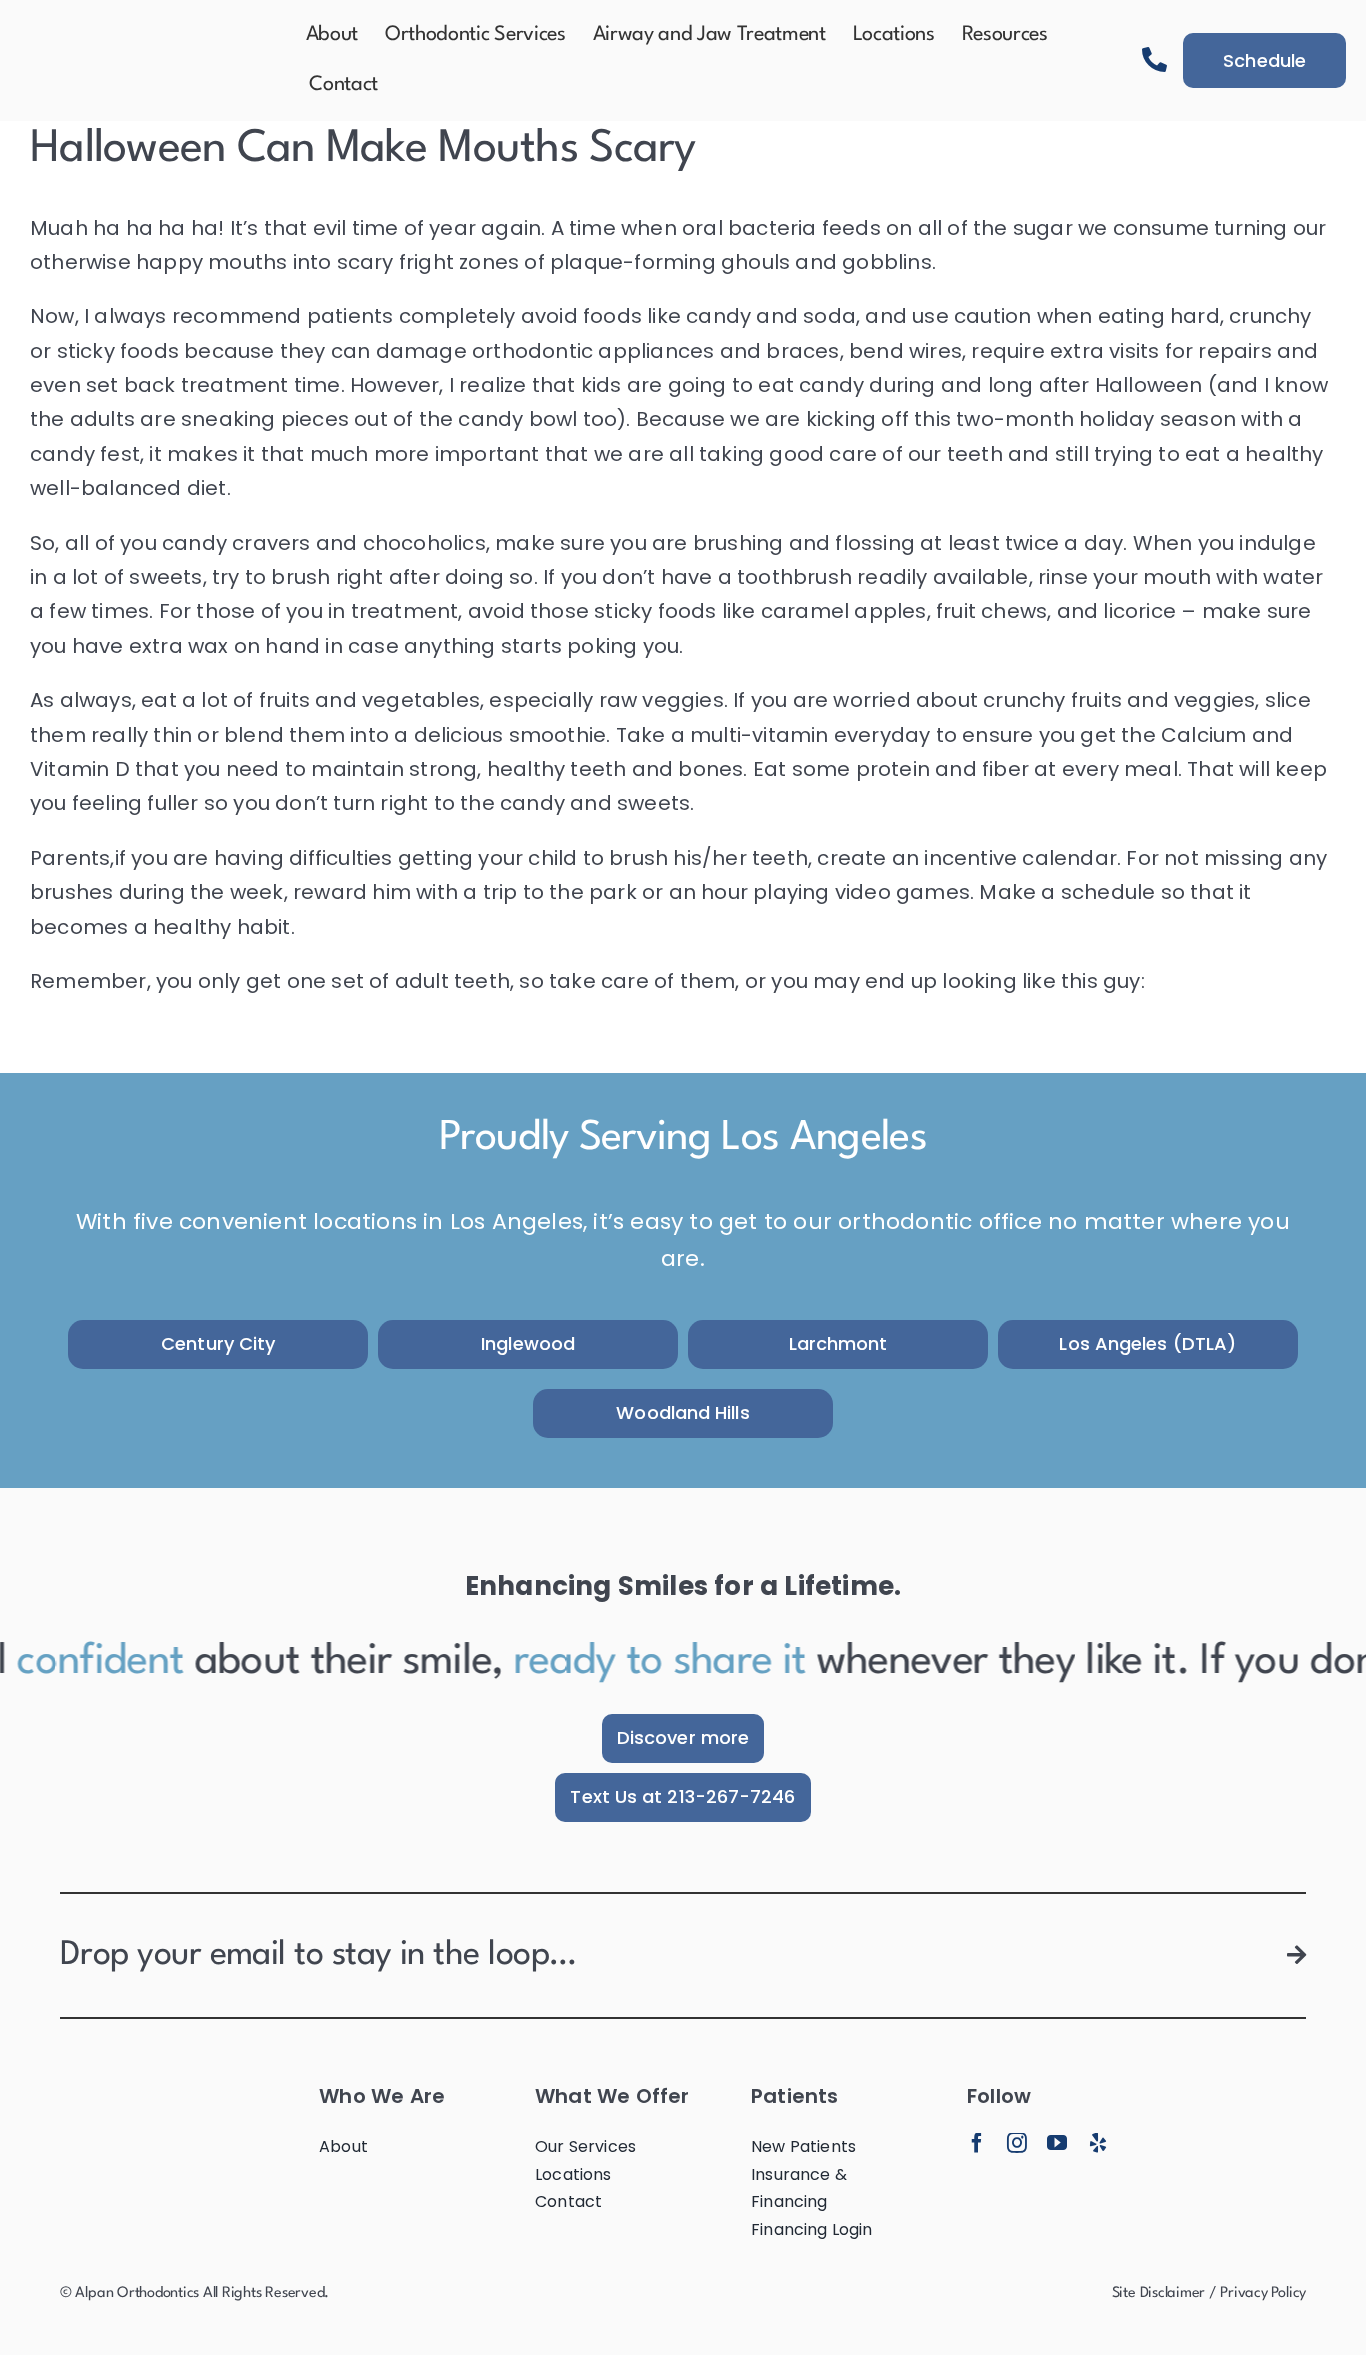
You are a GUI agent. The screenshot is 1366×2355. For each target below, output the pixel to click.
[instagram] (1017, 2143)
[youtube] (1057, 2143)
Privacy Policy (1263, 2293)
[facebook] (977, 2143)
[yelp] (1098, 2143)
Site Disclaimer (1158, 2293)
